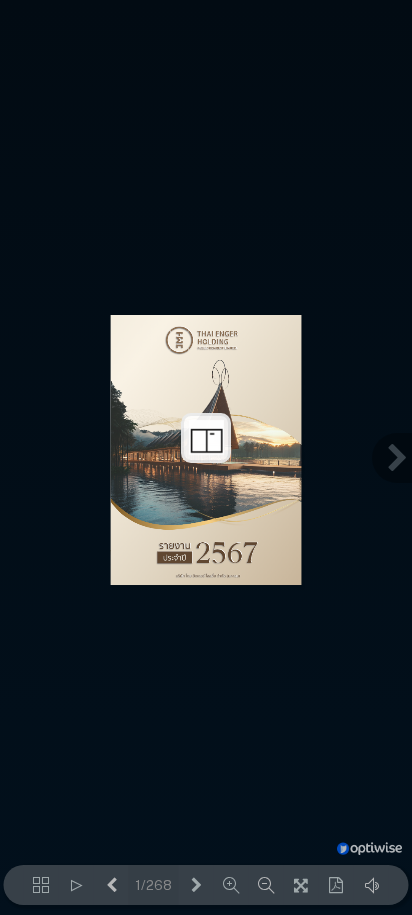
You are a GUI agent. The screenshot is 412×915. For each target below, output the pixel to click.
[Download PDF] (336, 885)
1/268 (153, 885)
